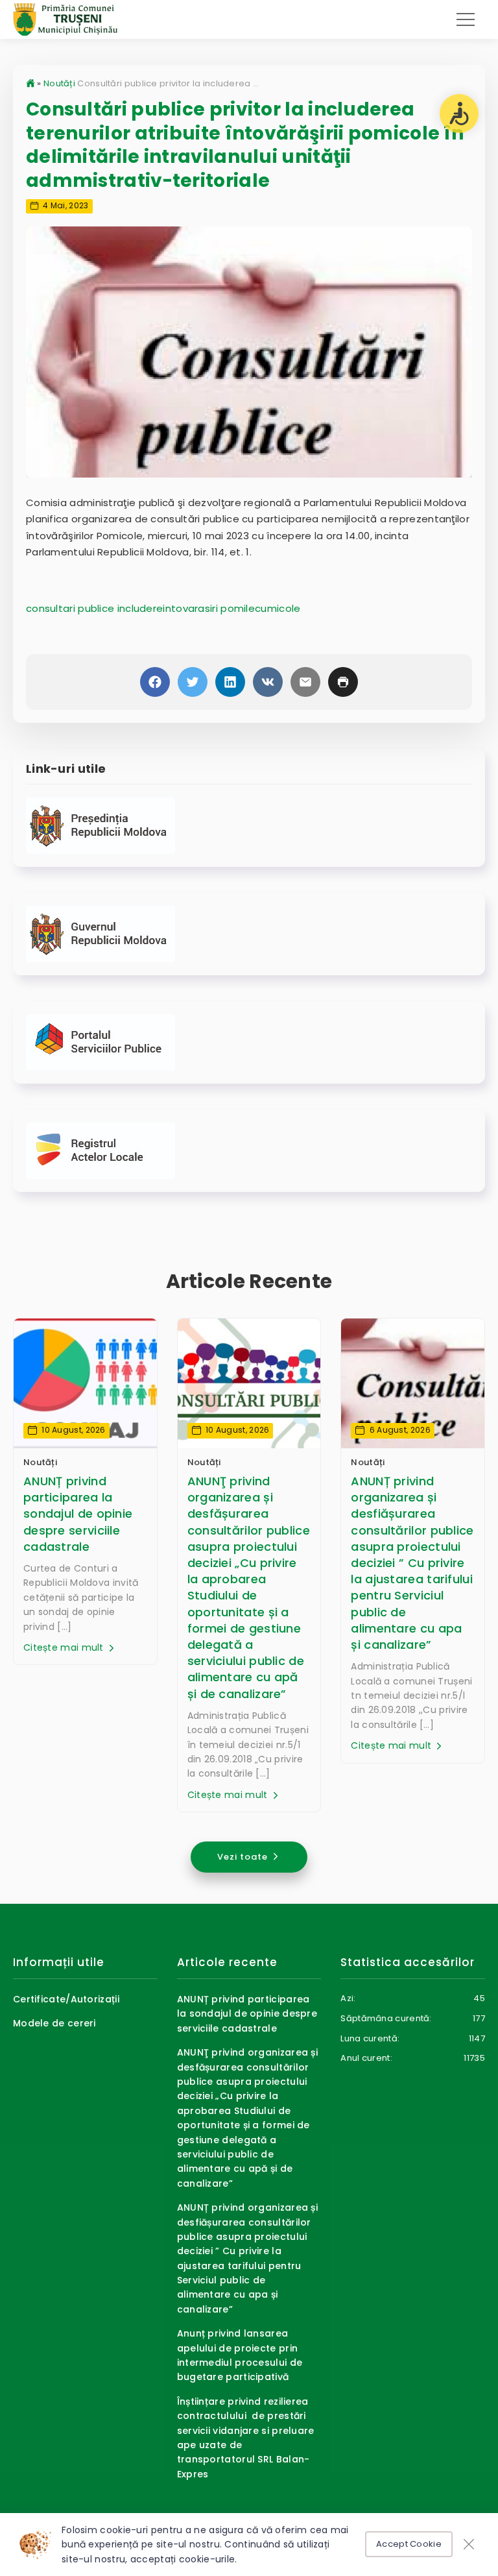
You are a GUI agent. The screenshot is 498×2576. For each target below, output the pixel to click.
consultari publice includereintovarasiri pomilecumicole (163, 608)
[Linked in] (230, 682)
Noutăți (59, 83)
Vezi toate (244, 1857)
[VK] (268, 682)
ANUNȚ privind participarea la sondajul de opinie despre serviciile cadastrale (78, 1514)
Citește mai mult (65, 1647)
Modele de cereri (54, 2023)
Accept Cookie (409, 2544)
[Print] (343, 682)
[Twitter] (193, 682)
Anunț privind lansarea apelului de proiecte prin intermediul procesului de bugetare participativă (240, 2355)
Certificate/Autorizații (66, 1999)
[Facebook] (155, 682)
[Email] (305, 682)
